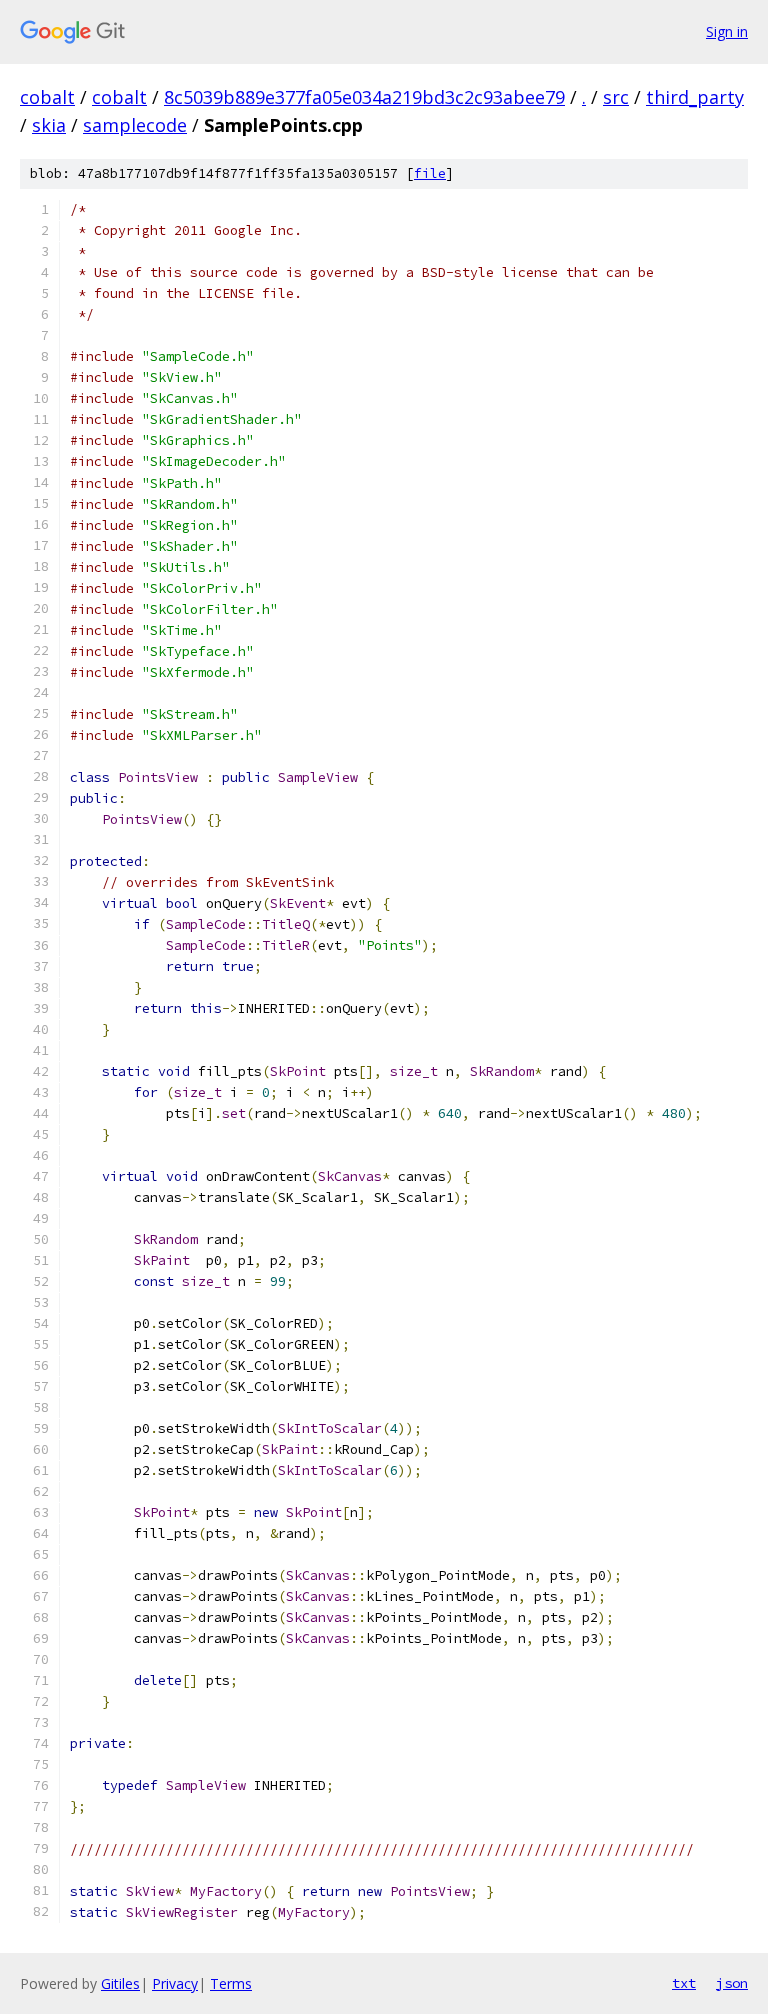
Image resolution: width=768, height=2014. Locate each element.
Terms (231, 1983)
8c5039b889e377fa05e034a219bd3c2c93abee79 (364, 97)
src (616, 97)
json (732, 1983)
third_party (695, 97)
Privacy (175, 1983)
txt (684, 1983)
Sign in (727, 31)
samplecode (135, 125)
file (430, 173)
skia (49, 125)
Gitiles (120, 1983)
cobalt (47, 97)
